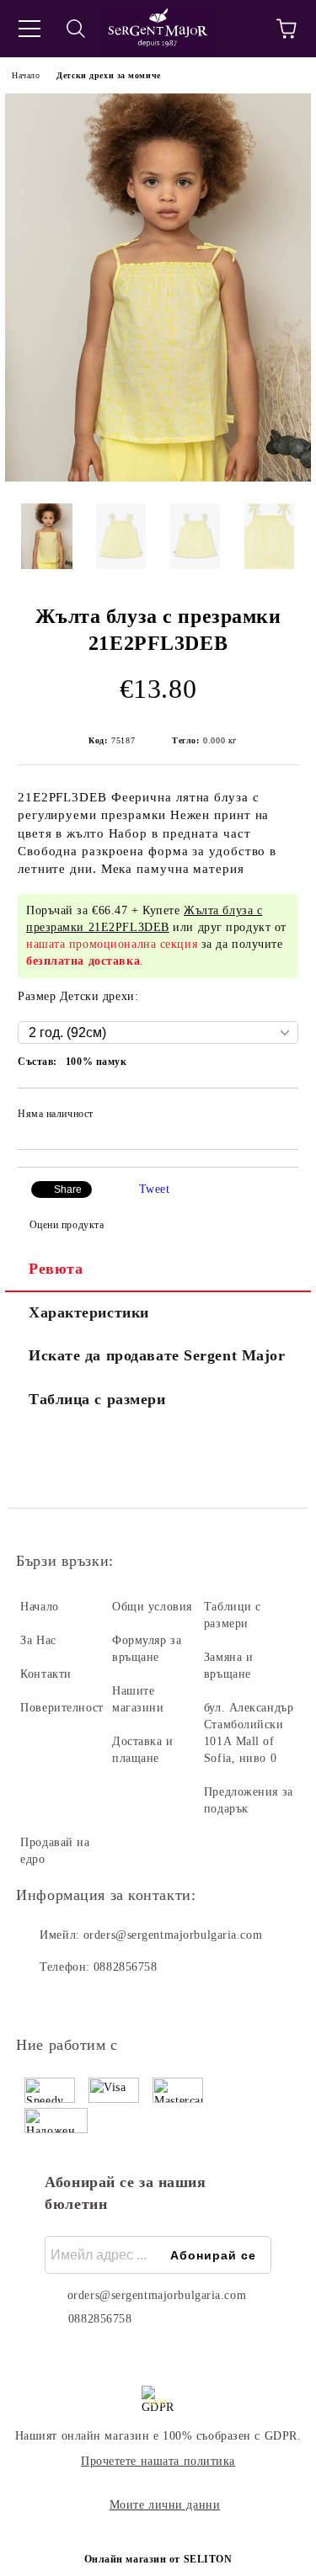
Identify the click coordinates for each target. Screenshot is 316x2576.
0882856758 (126, 1967)
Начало (26, 75)
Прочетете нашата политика (158, 2461)
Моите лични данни (165, 2505)
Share (68, 1190)
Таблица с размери (97, 1399)
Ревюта (56, 1269)
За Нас (38, 1640)
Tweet (155, 1189)
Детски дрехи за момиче (108, 75)
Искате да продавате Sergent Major (157, 1355)
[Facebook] (38, 2001)
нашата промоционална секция (112, 944)
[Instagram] (75, 2001)
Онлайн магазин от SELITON (158, 2559)
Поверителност (62, 1708)
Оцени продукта (67, 1225)
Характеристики (89, 1312)
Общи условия (152, 1607)
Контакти (46, 1674)
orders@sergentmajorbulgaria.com (173, 1935)
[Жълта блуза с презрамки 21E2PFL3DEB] (158, 478)
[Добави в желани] (274, 1116)
